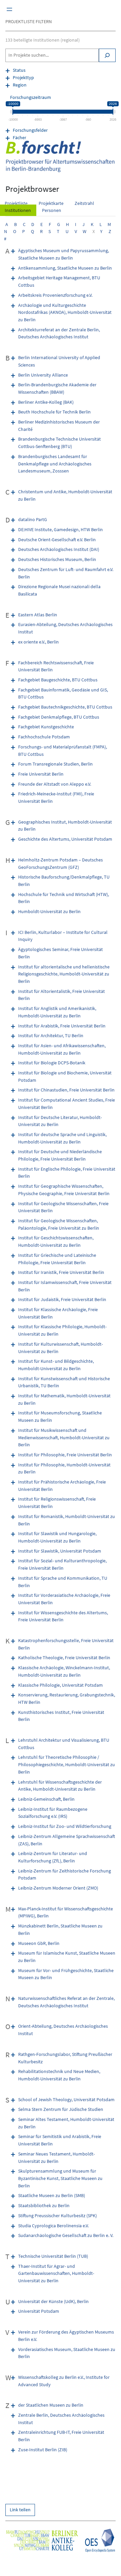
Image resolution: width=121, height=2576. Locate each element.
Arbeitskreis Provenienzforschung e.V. (55, 295)
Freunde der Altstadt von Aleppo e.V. (55, 784)
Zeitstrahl (84, 203)
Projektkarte (51, 203)
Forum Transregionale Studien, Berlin (55, 764)
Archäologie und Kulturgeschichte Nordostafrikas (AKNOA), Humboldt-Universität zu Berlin (65, 312)
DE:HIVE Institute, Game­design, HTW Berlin (61, 529)
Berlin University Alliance (43, 375)
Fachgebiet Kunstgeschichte (46, 727)
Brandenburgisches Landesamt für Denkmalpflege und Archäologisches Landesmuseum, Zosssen (55, 464)
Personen (52, 210)
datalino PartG (33, 519)
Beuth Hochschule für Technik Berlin (54, 412)
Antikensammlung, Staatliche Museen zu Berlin (65, 268)
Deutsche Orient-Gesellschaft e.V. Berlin (57, 540)
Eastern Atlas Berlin (38, 615)
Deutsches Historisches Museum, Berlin (57, 559)
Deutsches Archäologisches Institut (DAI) (59, 549)
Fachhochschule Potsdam (44, 737)
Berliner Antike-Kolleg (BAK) (46, 402)
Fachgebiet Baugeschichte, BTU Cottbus (58, 680)
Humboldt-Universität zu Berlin (49, 911)
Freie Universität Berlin (41, 774)
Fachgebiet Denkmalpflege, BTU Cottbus (59, 717)
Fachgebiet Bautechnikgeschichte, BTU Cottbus (65, 707)
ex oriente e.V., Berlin (38, 642)
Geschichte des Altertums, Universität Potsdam (65, 839)
